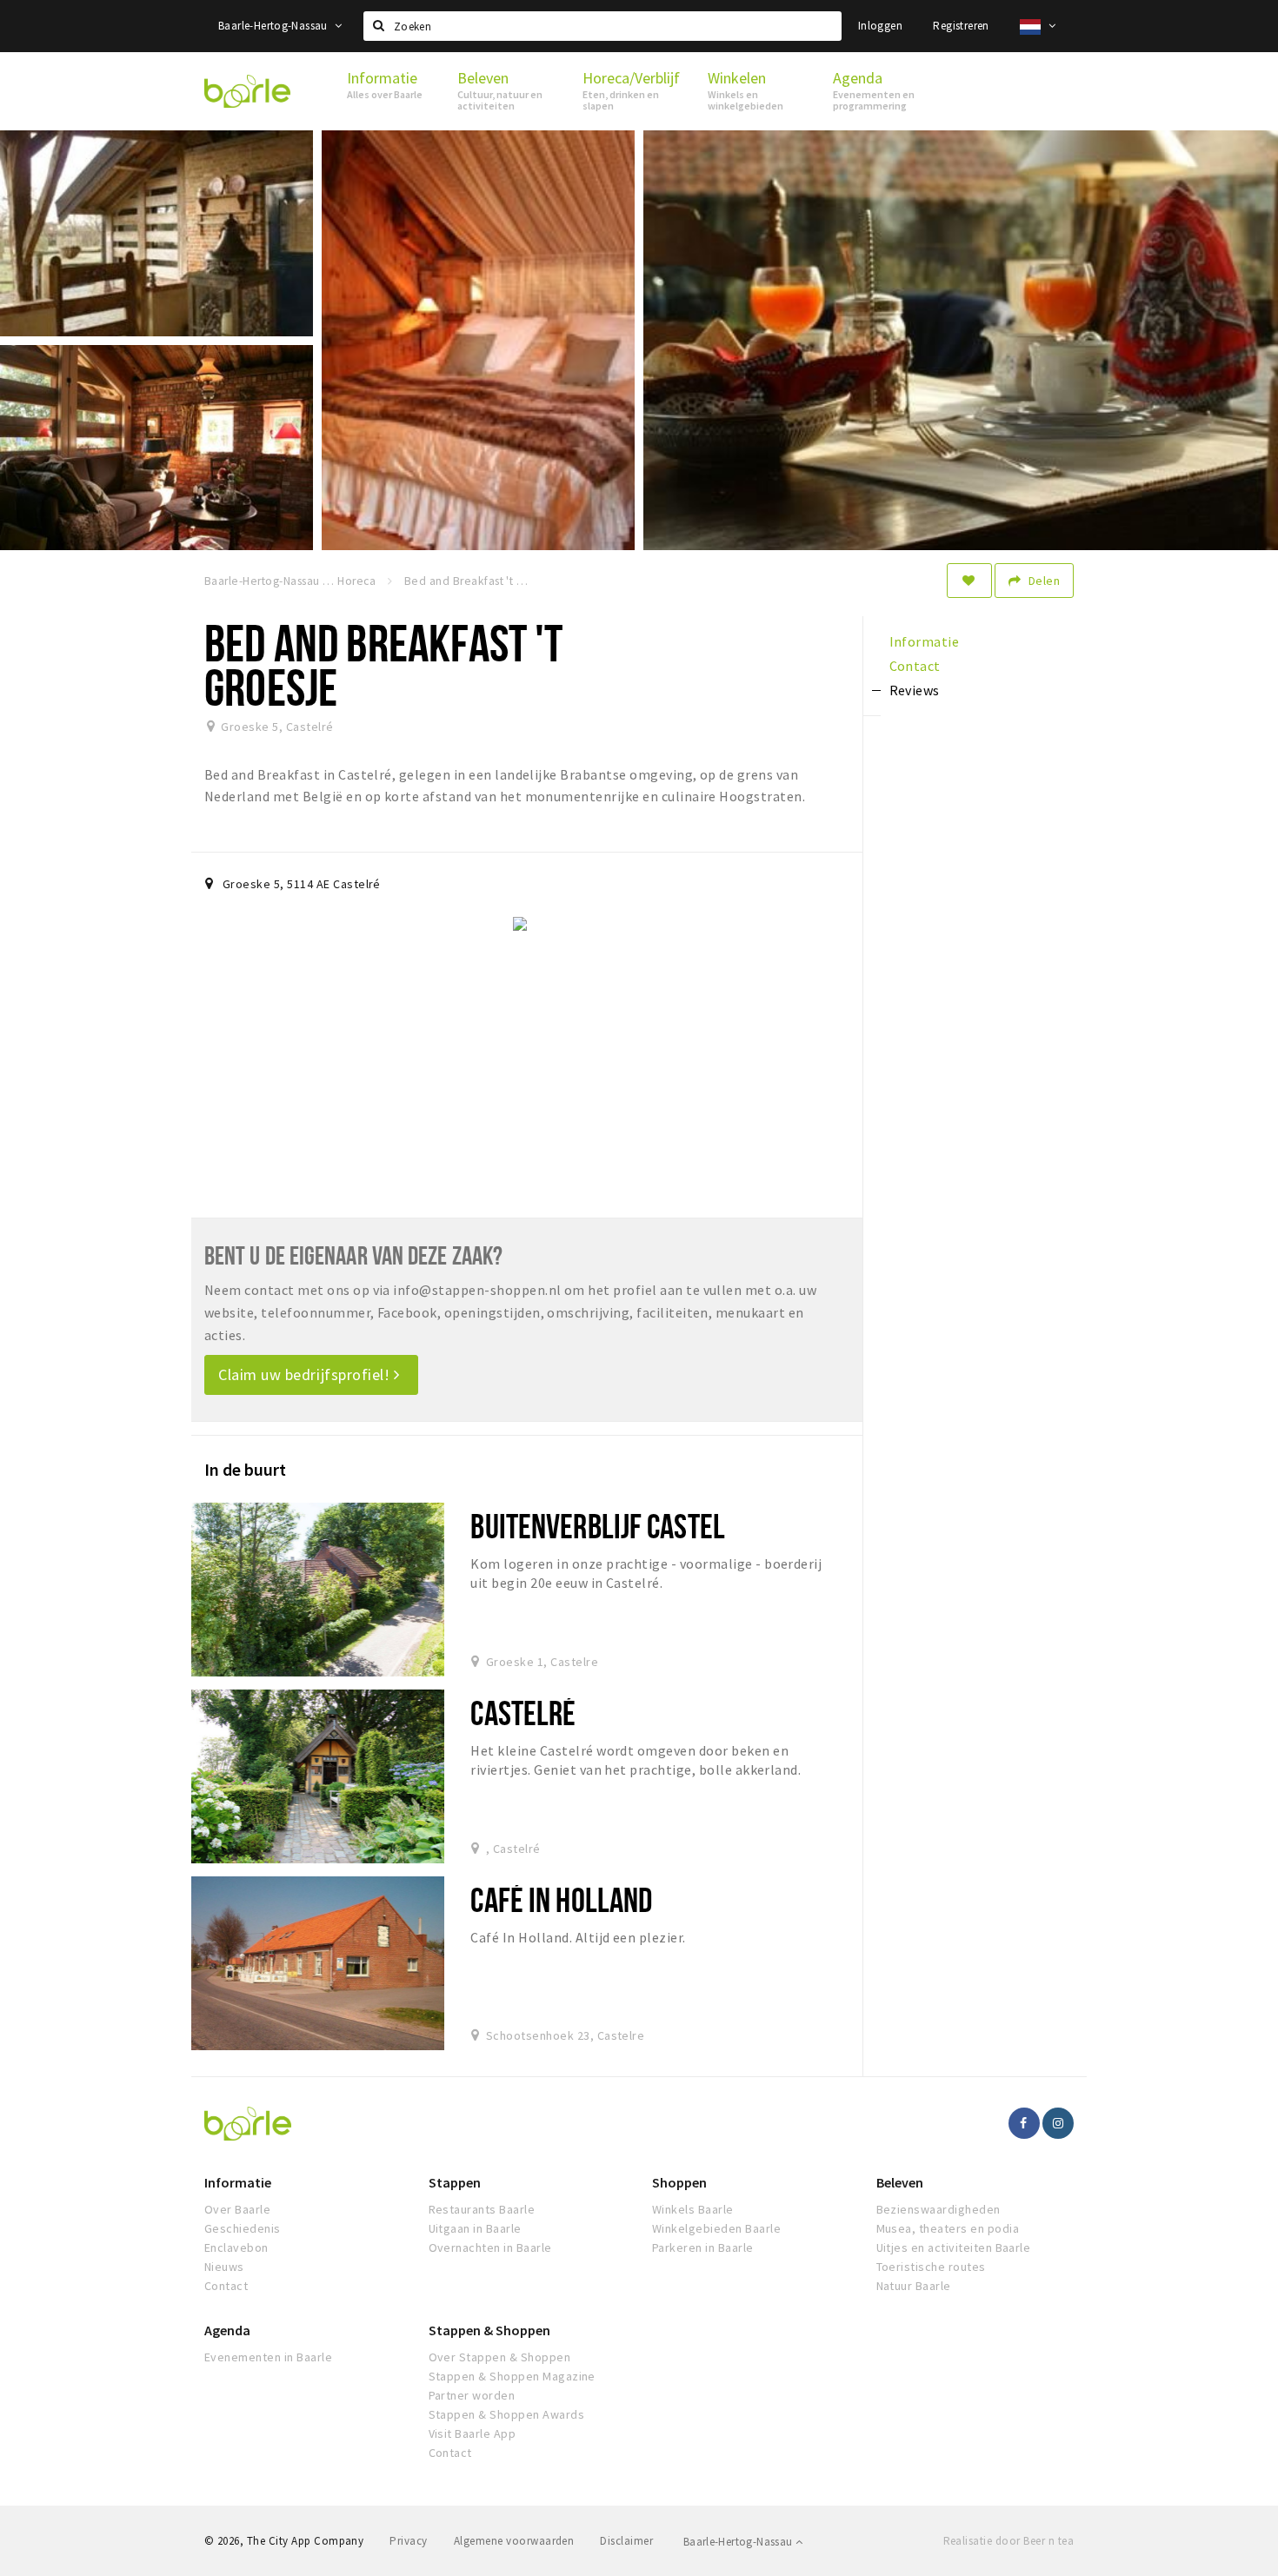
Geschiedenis (243, 2228)
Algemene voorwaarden (514, 2541)
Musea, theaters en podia (948, 2228)
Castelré (523, 1713)
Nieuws (224, 2267)
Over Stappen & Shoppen (500, 2357)
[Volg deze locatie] (969, 581)
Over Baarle (237, 2209)
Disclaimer (626, 2541)
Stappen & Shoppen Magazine (512, 2376)
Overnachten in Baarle (490, 2247)
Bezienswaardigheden (939, 2209)
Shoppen (679, 2182)
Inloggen (880, 26)
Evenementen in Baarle (268, 2357)
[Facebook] (1024, 2123)
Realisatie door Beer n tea (1008, 2541)
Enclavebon (236, 2247)
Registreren (961, 26)
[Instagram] (1058, 2123)
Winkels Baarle (693, 2209)
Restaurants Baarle (482, 2209)
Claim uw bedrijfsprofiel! (306, 1374)
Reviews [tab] (915, 690)
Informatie (238, 2182)
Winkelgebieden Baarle (716, 2228)
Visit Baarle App (473, 2433)
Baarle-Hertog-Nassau (274, 26)
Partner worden (472, 2395)
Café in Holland (561, 1899)
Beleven (900, 2182)
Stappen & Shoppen (489, 2330)
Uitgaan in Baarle (475, 2228)
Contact (226, 2286)
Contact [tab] (915, 666)
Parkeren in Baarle (703, 2247)
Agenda (227, 2330)
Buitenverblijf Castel (598, 1526)
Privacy (408, 2541)
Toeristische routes (931, 2267)
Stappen (455, 2182)
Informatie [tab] (925, 641)
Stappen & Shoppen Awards (507, 2414)
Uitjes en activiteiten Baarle (954, 2247)
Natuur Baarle (914, 2286)
